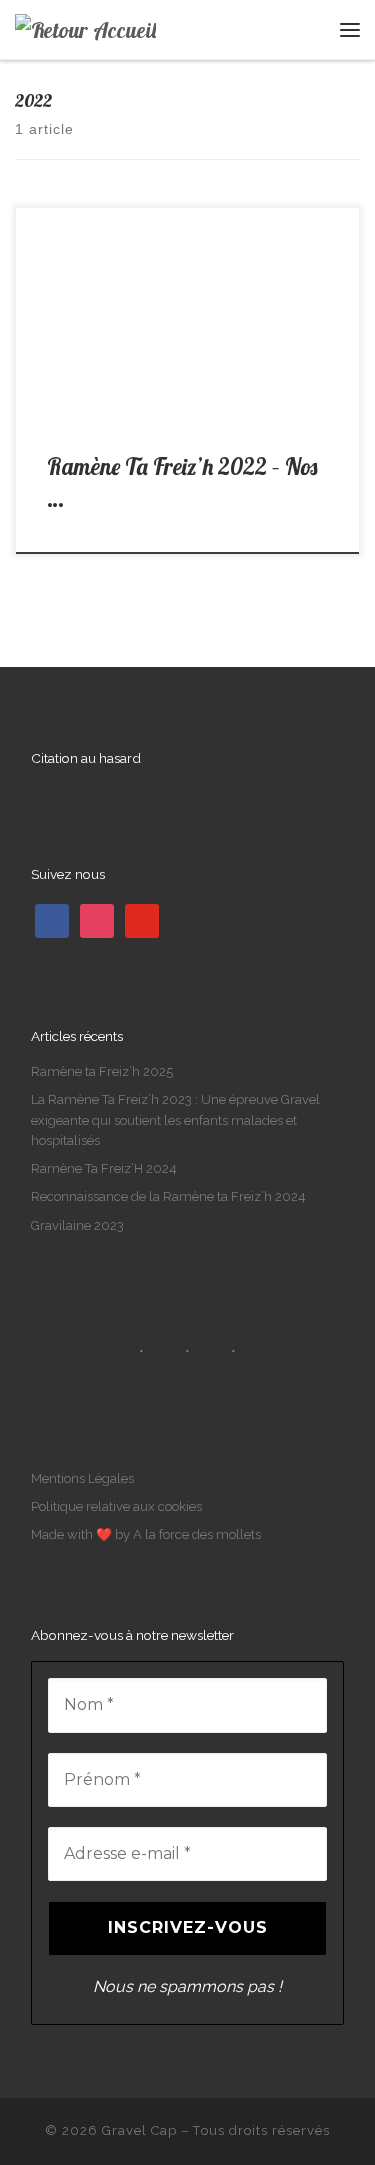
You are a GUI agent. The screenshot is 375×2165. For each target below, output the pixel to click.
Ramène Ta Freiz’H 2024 (104, 1168)
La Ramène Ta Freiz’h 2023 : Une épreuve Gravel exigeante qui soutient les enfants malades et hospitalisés (175, 1119)
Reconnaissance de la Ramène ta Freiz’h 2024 (168, 1196)
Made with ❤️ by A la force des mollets (146, 1534)
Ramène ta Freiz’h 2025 (102, 1071)
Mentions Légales (82, 1478)
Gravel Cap (139, 2130)
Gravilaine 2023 (77, 1225)
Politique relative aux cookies (116, 1506)
